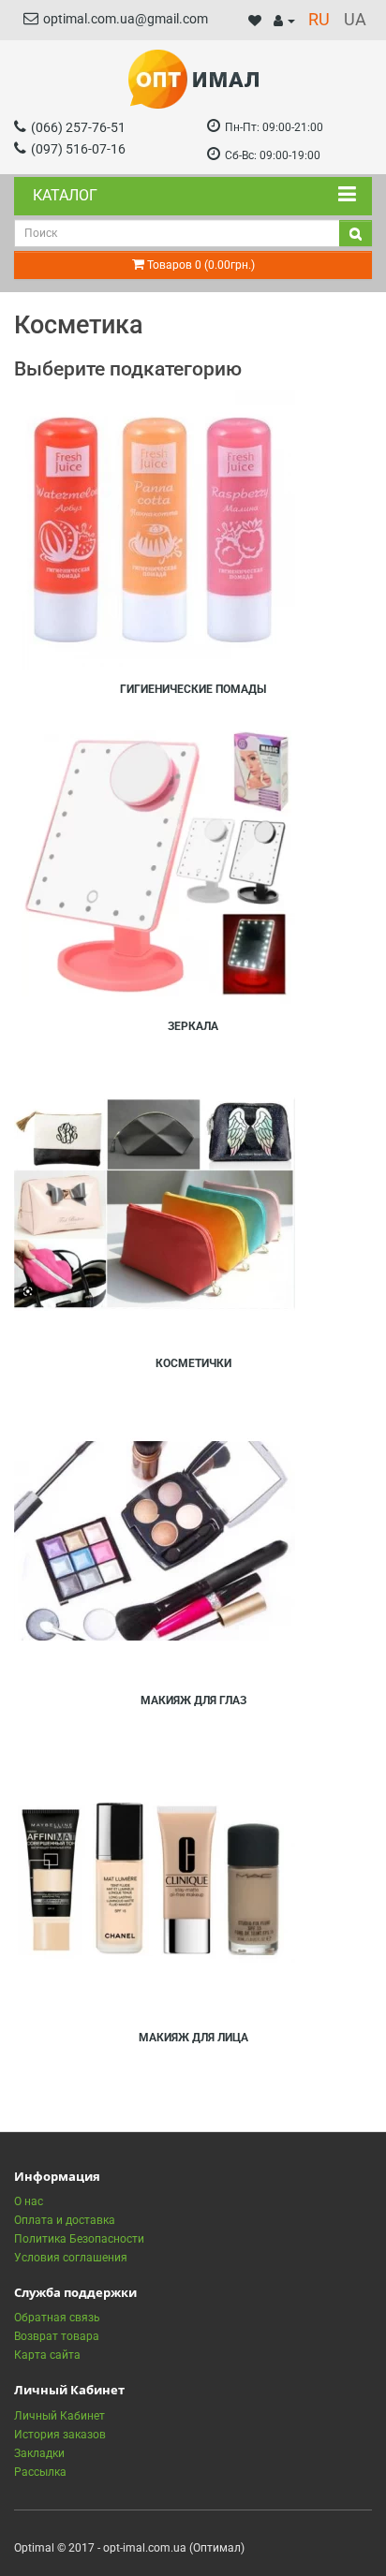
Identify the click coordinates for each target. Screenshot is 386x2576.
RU (319, 19)
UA (355, 19)
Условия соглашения (71, 2258)
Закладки (39, 2453)
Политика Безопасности (79, 2239)
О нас (29, 2201)
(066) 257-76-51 (78, 127)
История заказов (60, 2435)
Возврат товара (57, 2336)
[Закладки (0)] (255, 21)
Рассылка (40, 2472)
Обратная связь (57, 2318)
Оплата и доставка (65, 2220)
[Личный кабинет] (284, 21)
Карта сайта (47, 2355)
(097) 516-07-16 (78, 149)
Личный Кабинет (59, 2416)
